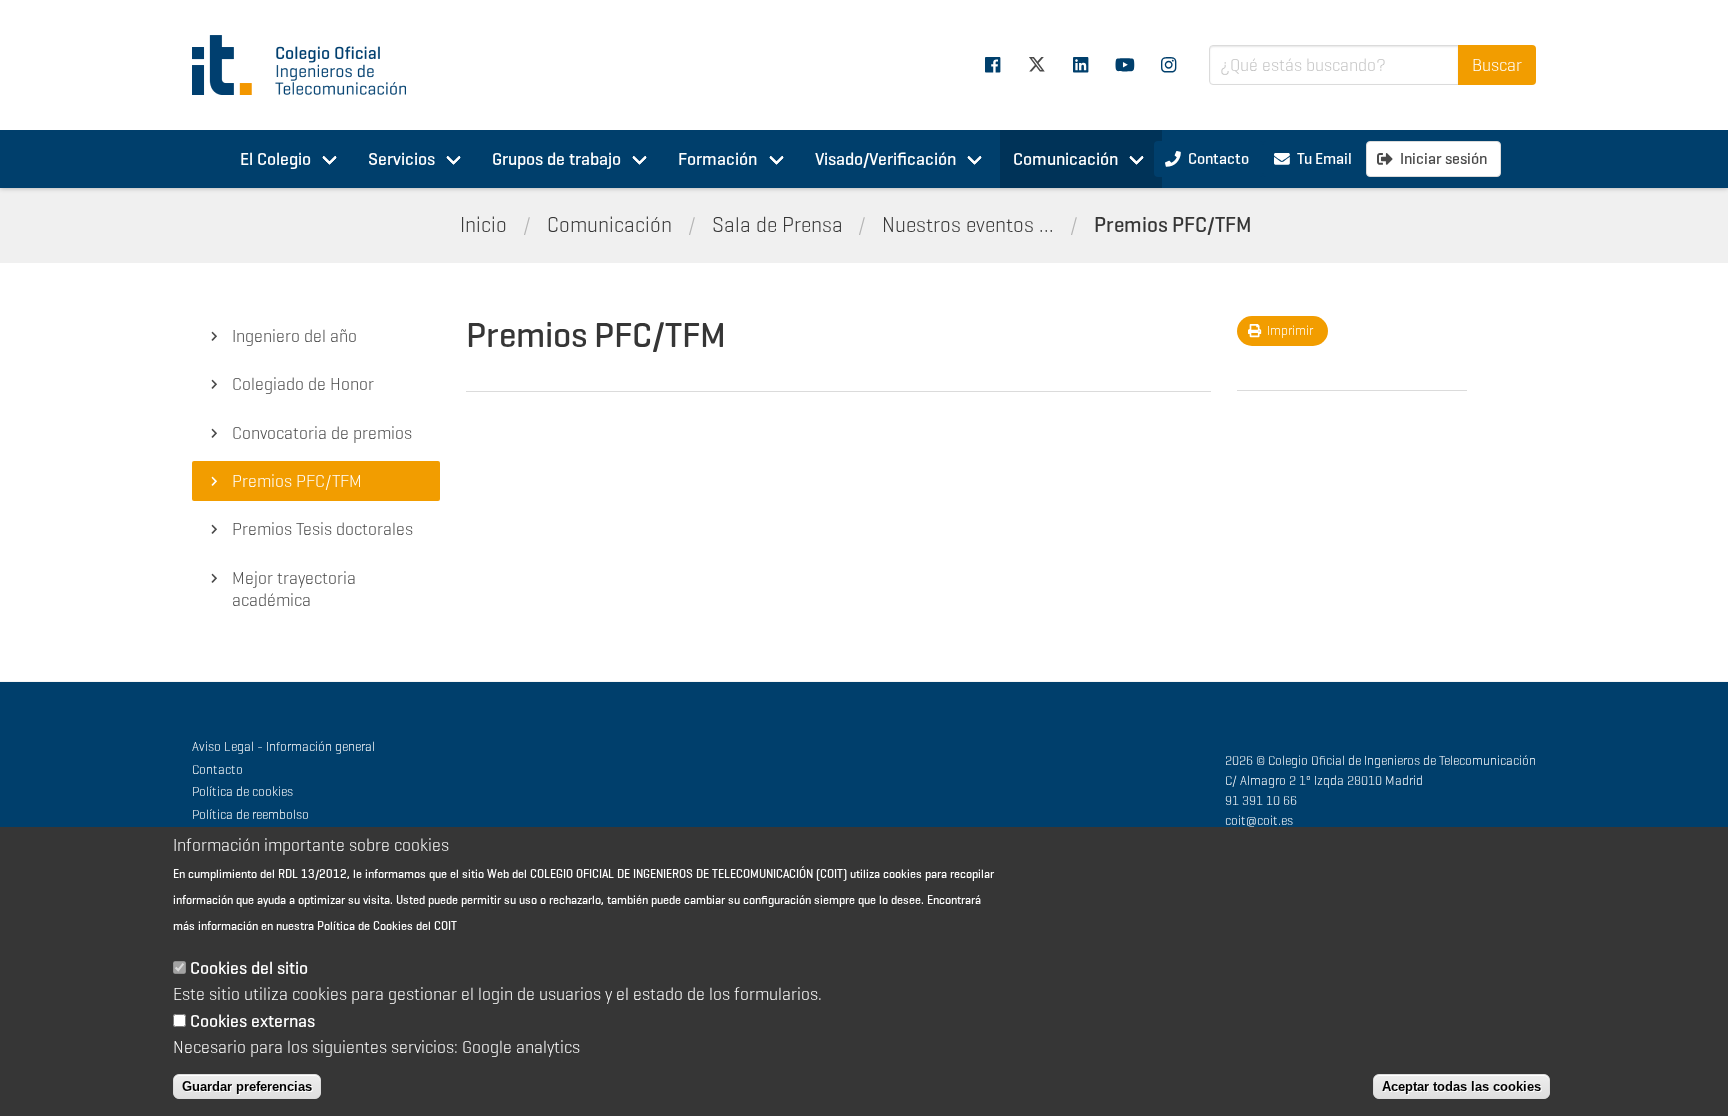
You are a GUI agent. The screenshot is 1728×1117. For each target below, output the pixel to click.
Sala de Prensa (777, 225)
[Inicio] (308, 65)
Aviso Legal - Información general (283, 746)
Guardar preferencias (247, 1086)
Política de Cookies (365, 926)
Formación (717, 159)
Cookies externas (252, 1021)
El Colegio (275, 159)
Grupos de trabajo (556, 159)
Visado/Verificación (885, 159)
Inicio (483, 225)
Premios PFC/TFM (1173, 225)
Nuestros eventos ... (968, 225)
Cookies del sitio (249, 969)
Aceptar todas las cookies (1461, 1086)
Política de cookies (242, 791)
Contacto (217, 769)
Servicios (401, 159)
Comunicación (1065, 159)
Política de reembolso (250, 814)
